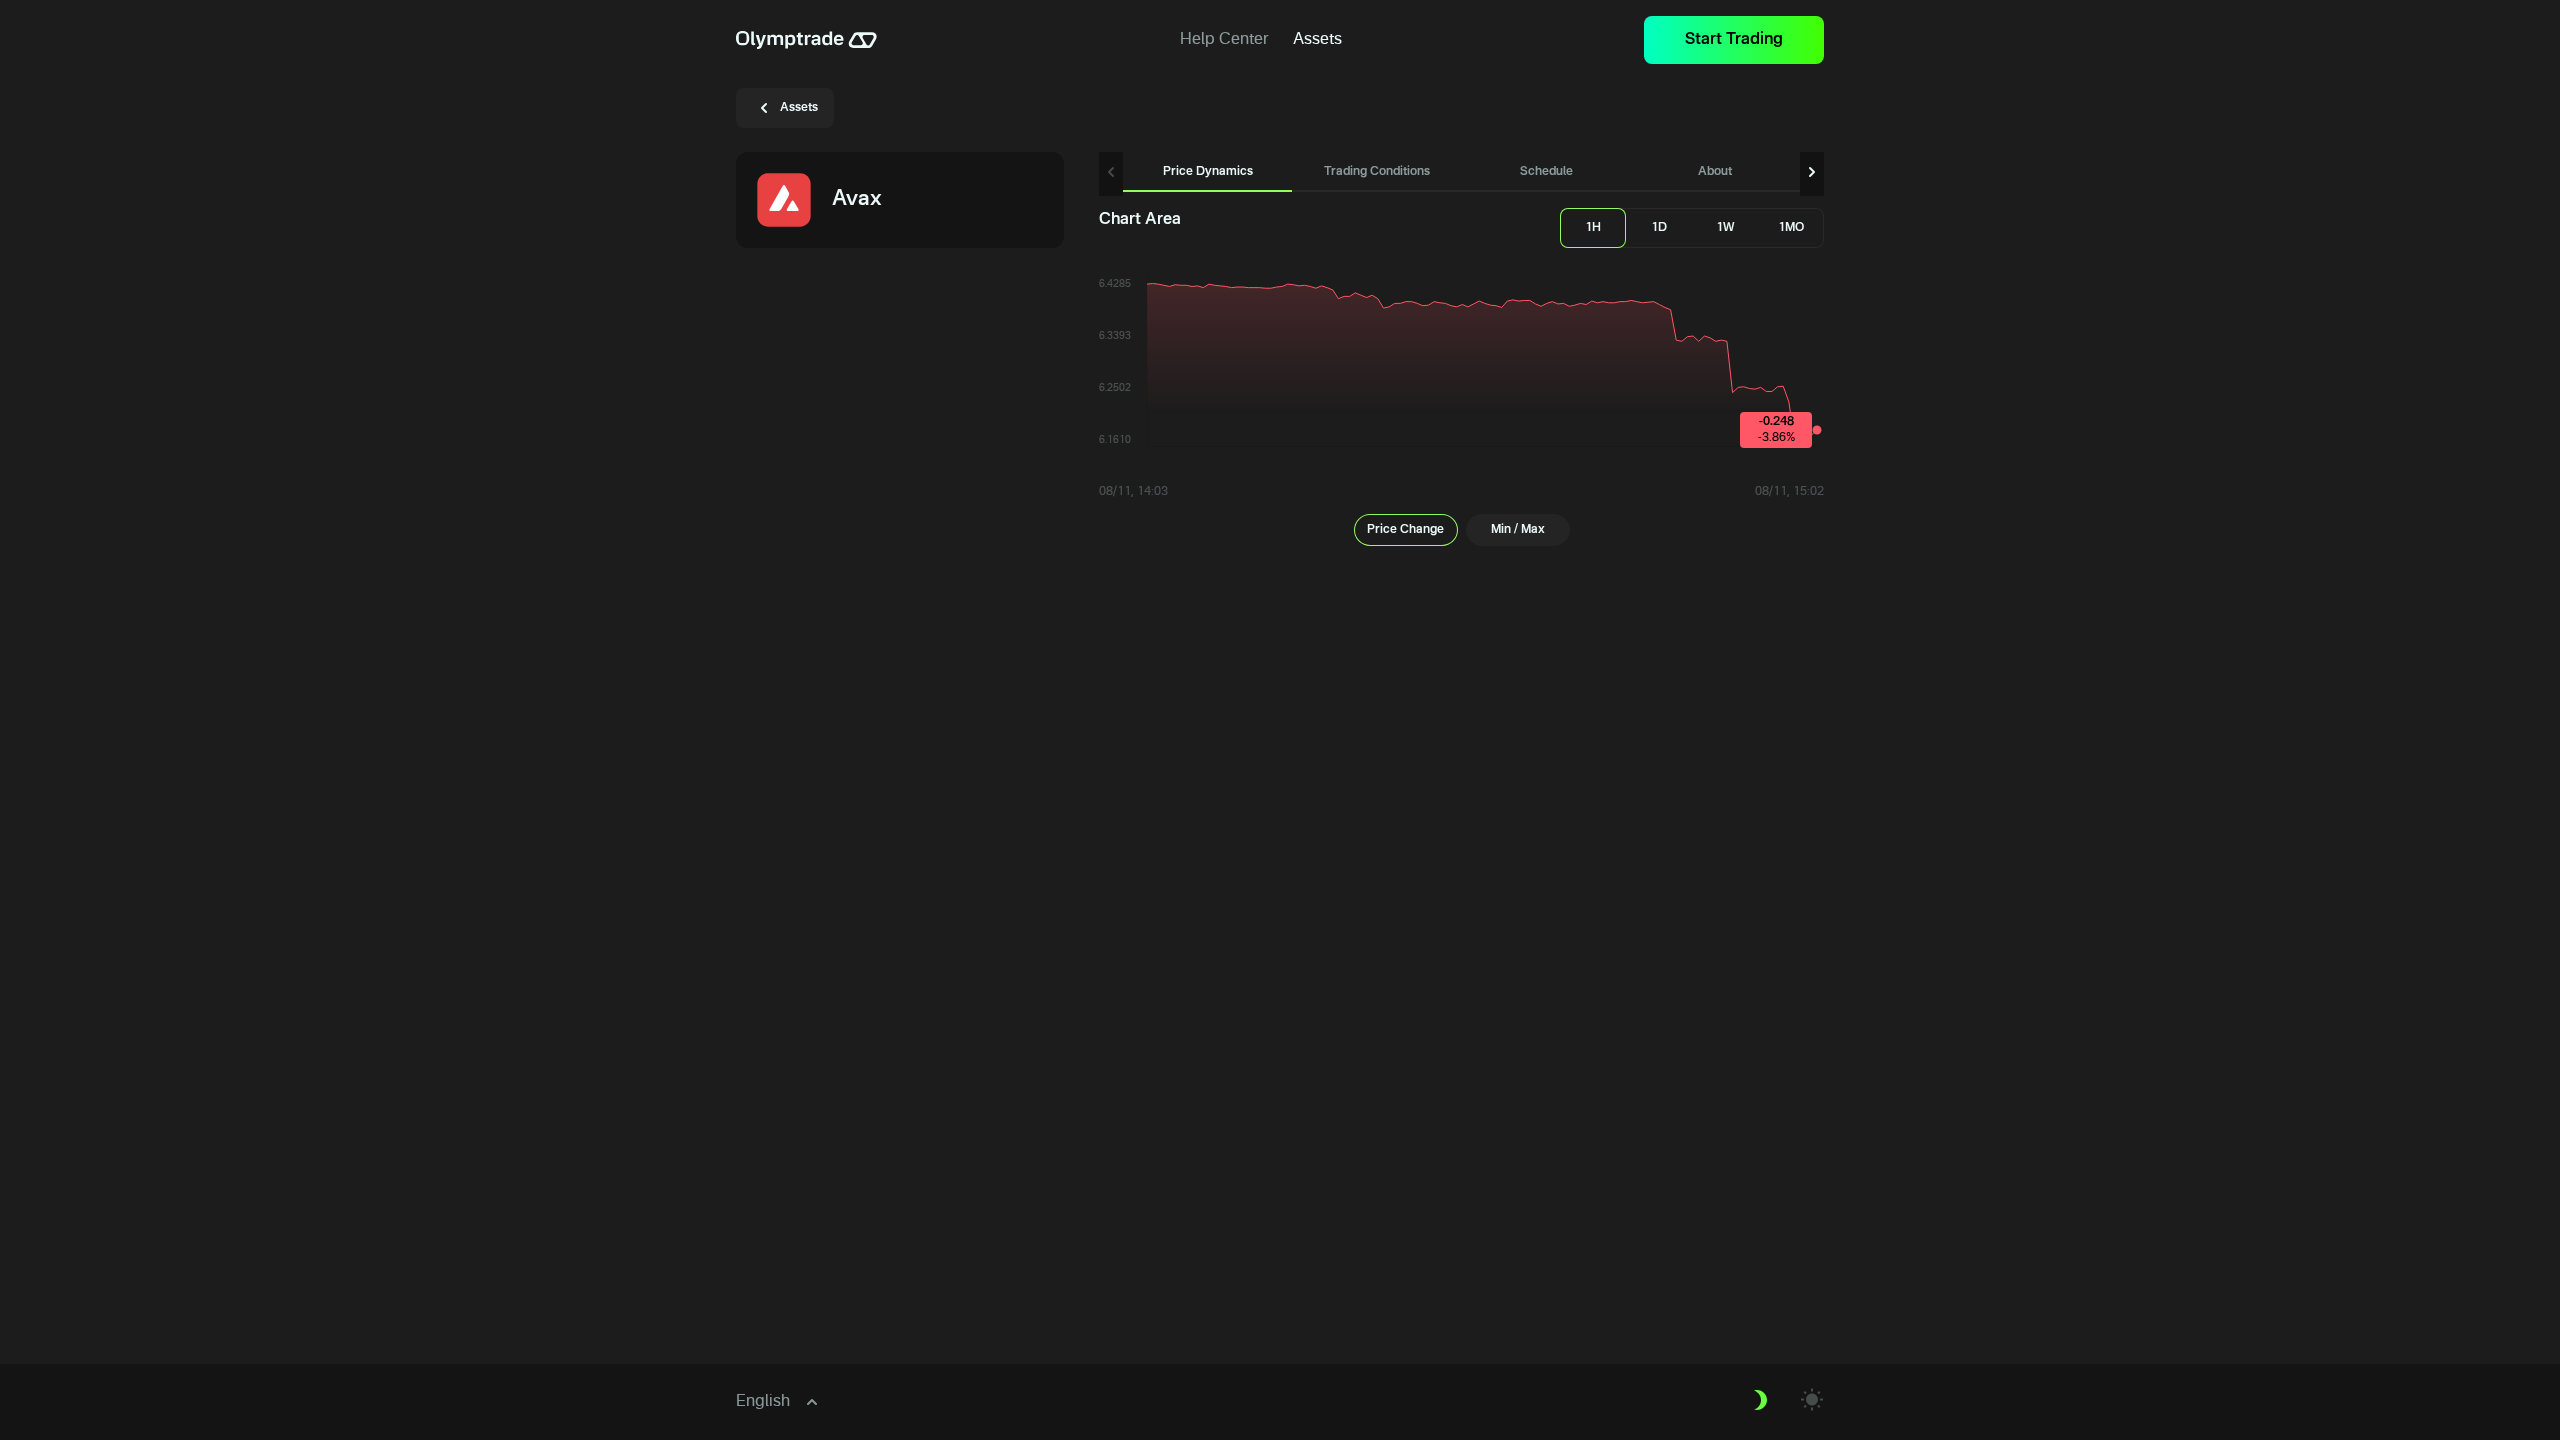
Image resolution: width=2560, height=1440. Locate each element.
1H (1593, 228)
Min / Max (1518, 530)
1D (1659, 228)
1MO (1791, 228)
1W (1725, 228)
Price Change (1405, 530)
